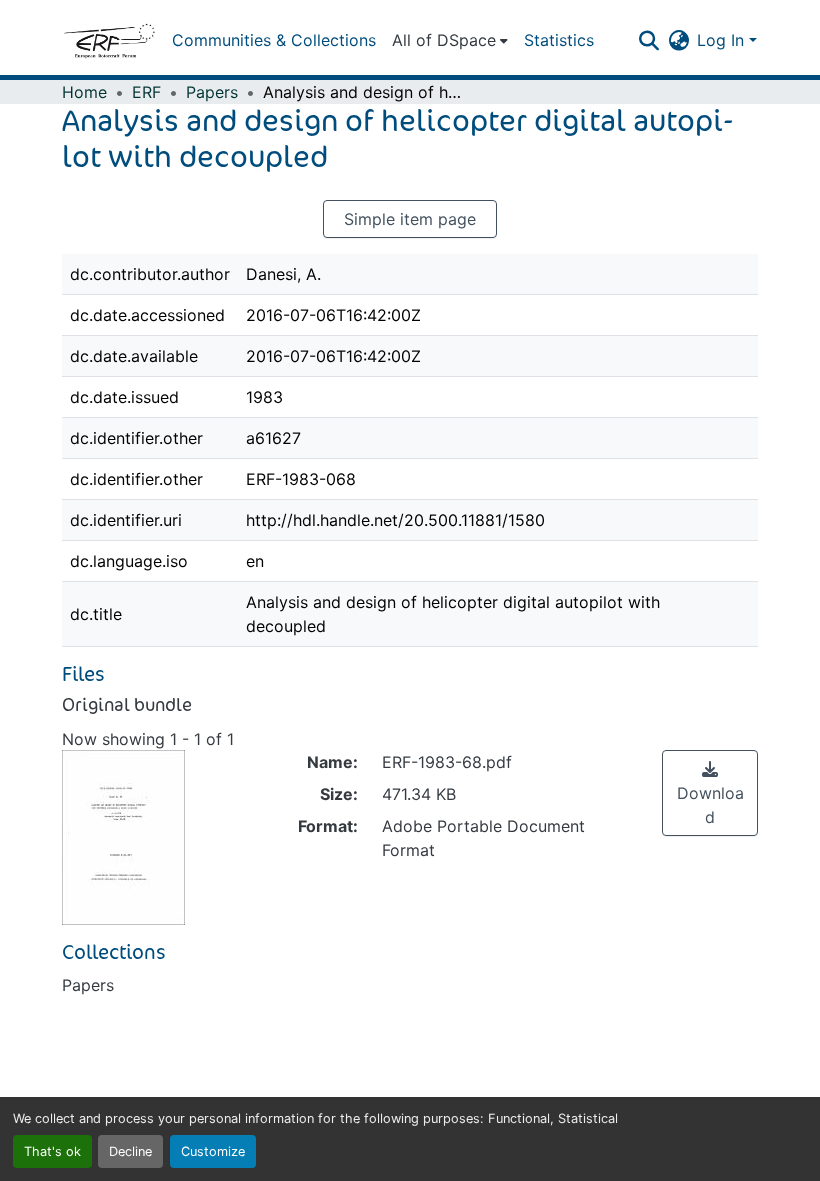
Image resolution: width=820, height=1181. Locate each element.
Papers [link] (212, 92)
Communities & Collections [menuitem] (274, 40)
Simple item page (410, 219)
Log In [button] (723, 40)
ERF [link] (146, 92)
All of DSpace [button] (444, 40)
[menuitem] (450, 40)
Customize (213, 1151)
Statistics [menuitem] (559, 40)
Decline (130, 1151)
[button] (109, 40)
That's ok (52, 1151)
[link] (710, 793)
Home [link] (84, 92)
